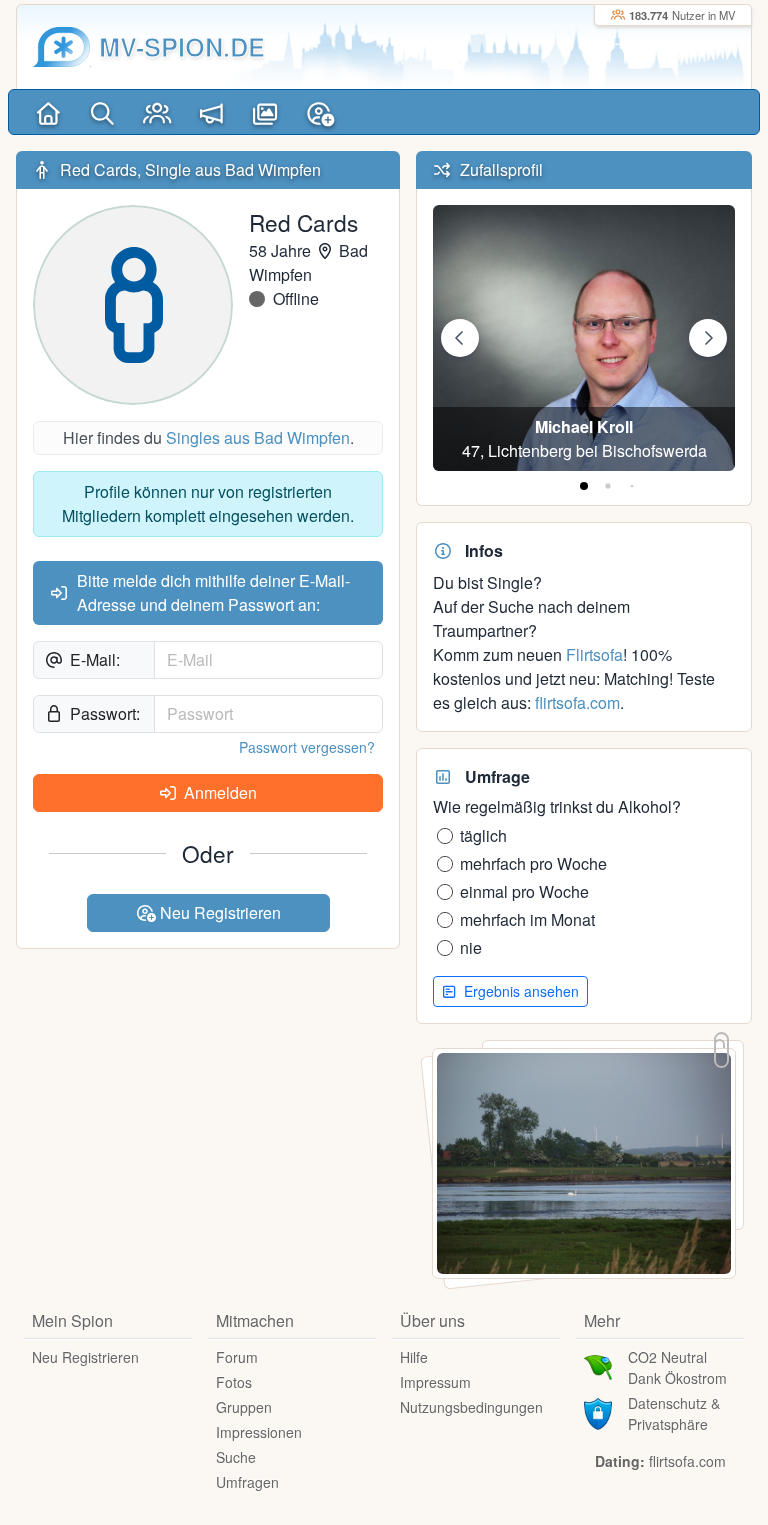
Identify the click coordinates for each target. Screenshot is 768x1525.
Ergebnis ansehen (519, 991)
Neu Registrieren (218, 912)
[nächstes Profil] (708, 338)
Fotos (234, 1382)
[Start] (48, 112)
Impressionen (259, 1432)
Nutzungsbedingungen (471, 1407)
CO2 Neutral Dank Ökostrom (677, 1367)
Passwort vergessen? (307, 747)
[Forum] (211, 112)
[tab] (584, 486)
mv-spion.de (182, 46)
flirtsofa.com (577, 702)
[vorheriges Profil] (460, 338)
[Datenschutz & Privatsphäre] (598, 1412)
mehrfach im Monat (527, 919)
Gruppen (244, 1407)
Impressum (435, 1382)
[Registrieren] (320, 112)
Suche (236, 1457)
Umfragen (247, 1482)
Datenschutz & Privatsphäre (674, 1413)
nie (471, 947)
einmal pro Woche (524, 891)
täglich (483, 835)
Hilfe (414, 1357)
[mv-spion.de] (62, 47)
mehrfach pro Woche (533, 863)
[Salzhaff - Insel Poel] (584, 1161)
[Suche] (102, 112)
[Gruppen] (157, 112)
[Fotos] (266, 112)
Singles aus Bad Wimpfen (258, 437)
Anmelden (218, 792)
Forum (237, 1357)
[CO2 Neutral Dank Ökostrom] (598, 1366)
